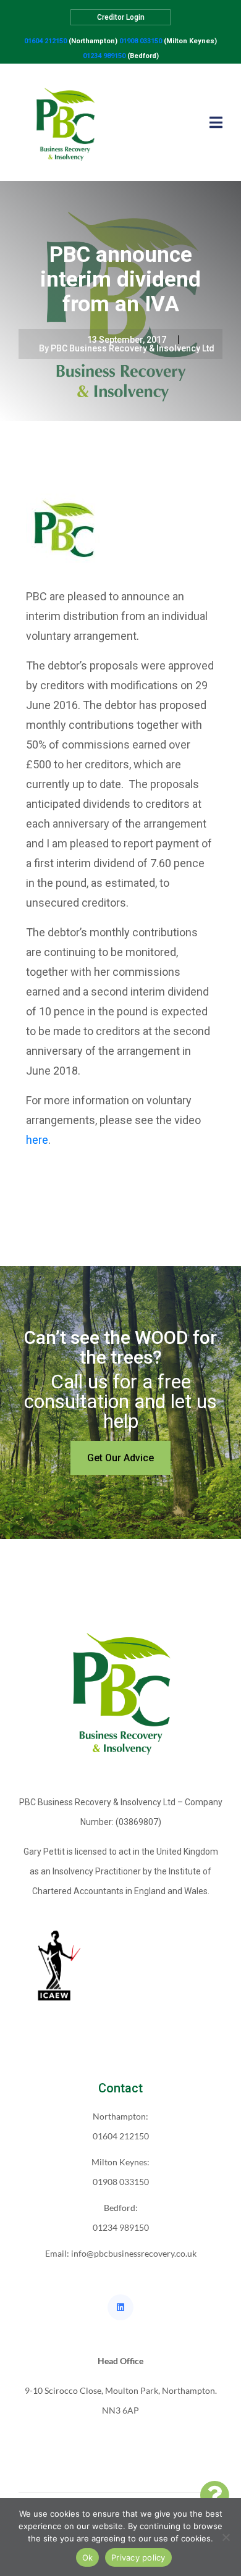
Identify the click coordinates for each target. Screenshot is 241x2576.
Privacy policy (138, 2557)
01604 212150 (45, 41)
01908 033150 (141, 41)
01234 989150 (104, 56)
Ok (88, 2557)
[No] (226, 2537)
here (37, 1140)
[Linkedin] (120, 2307)
